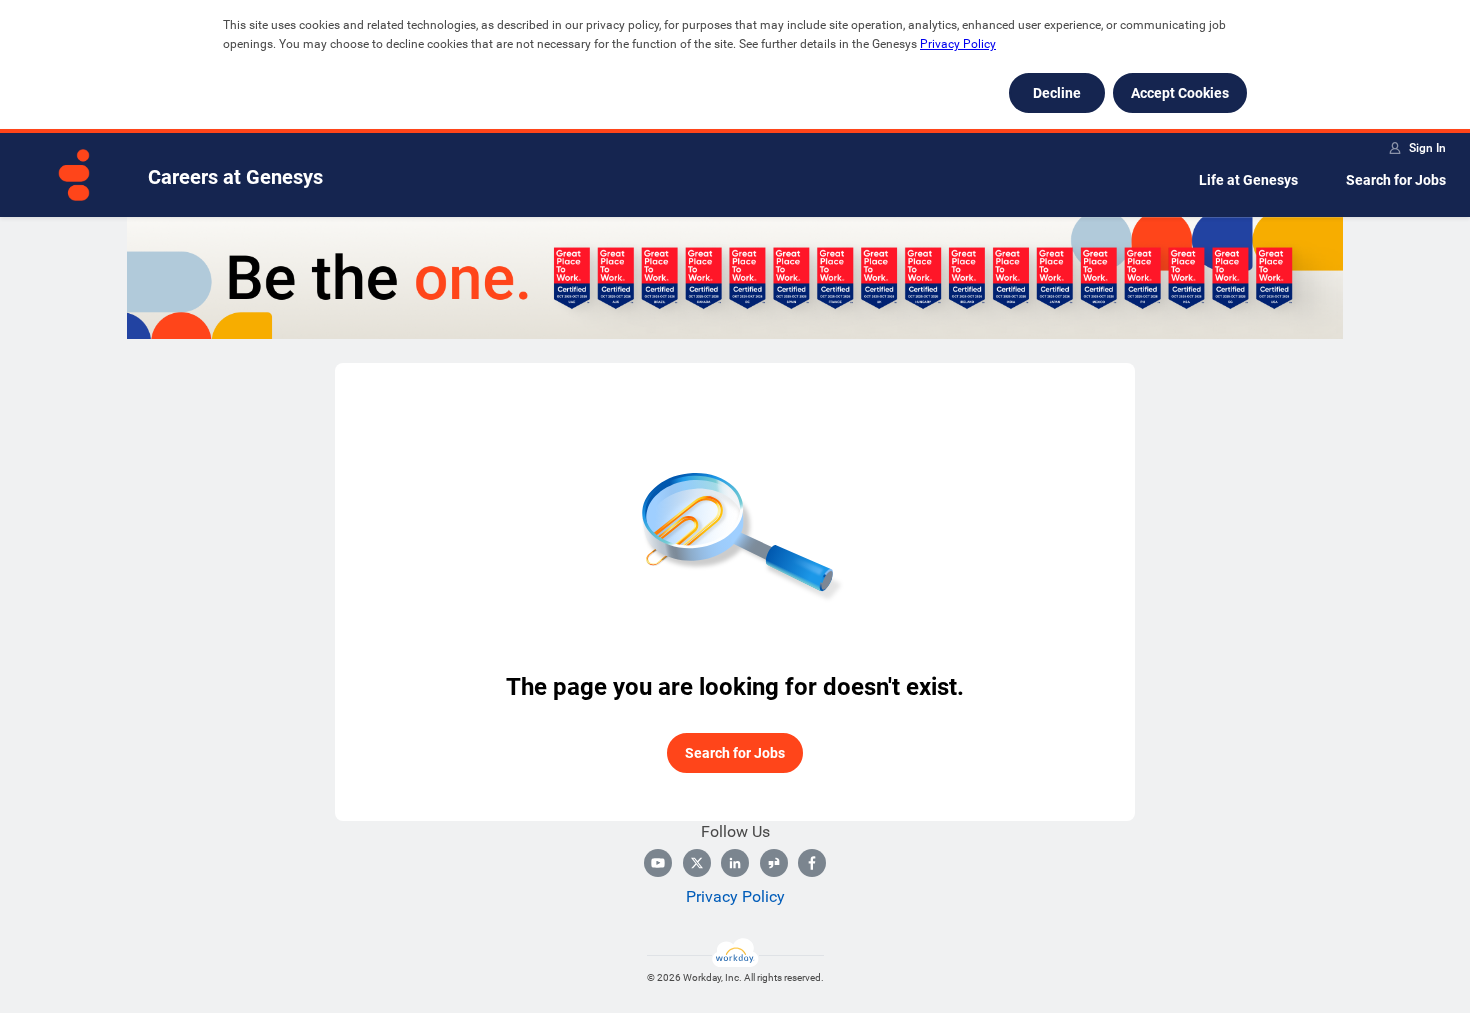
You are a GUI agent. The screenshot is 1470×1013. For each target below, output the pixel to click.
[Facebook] (812, 863)
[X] (697, 863)
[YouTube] (658, 863)
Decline (1057, 93)
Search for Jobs (1396, 180)
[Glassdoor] (774, 863)
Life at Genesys (1248, 180)
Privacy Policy (958, 44)
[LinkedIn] (735, 863)
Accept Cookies (1180, 93)
